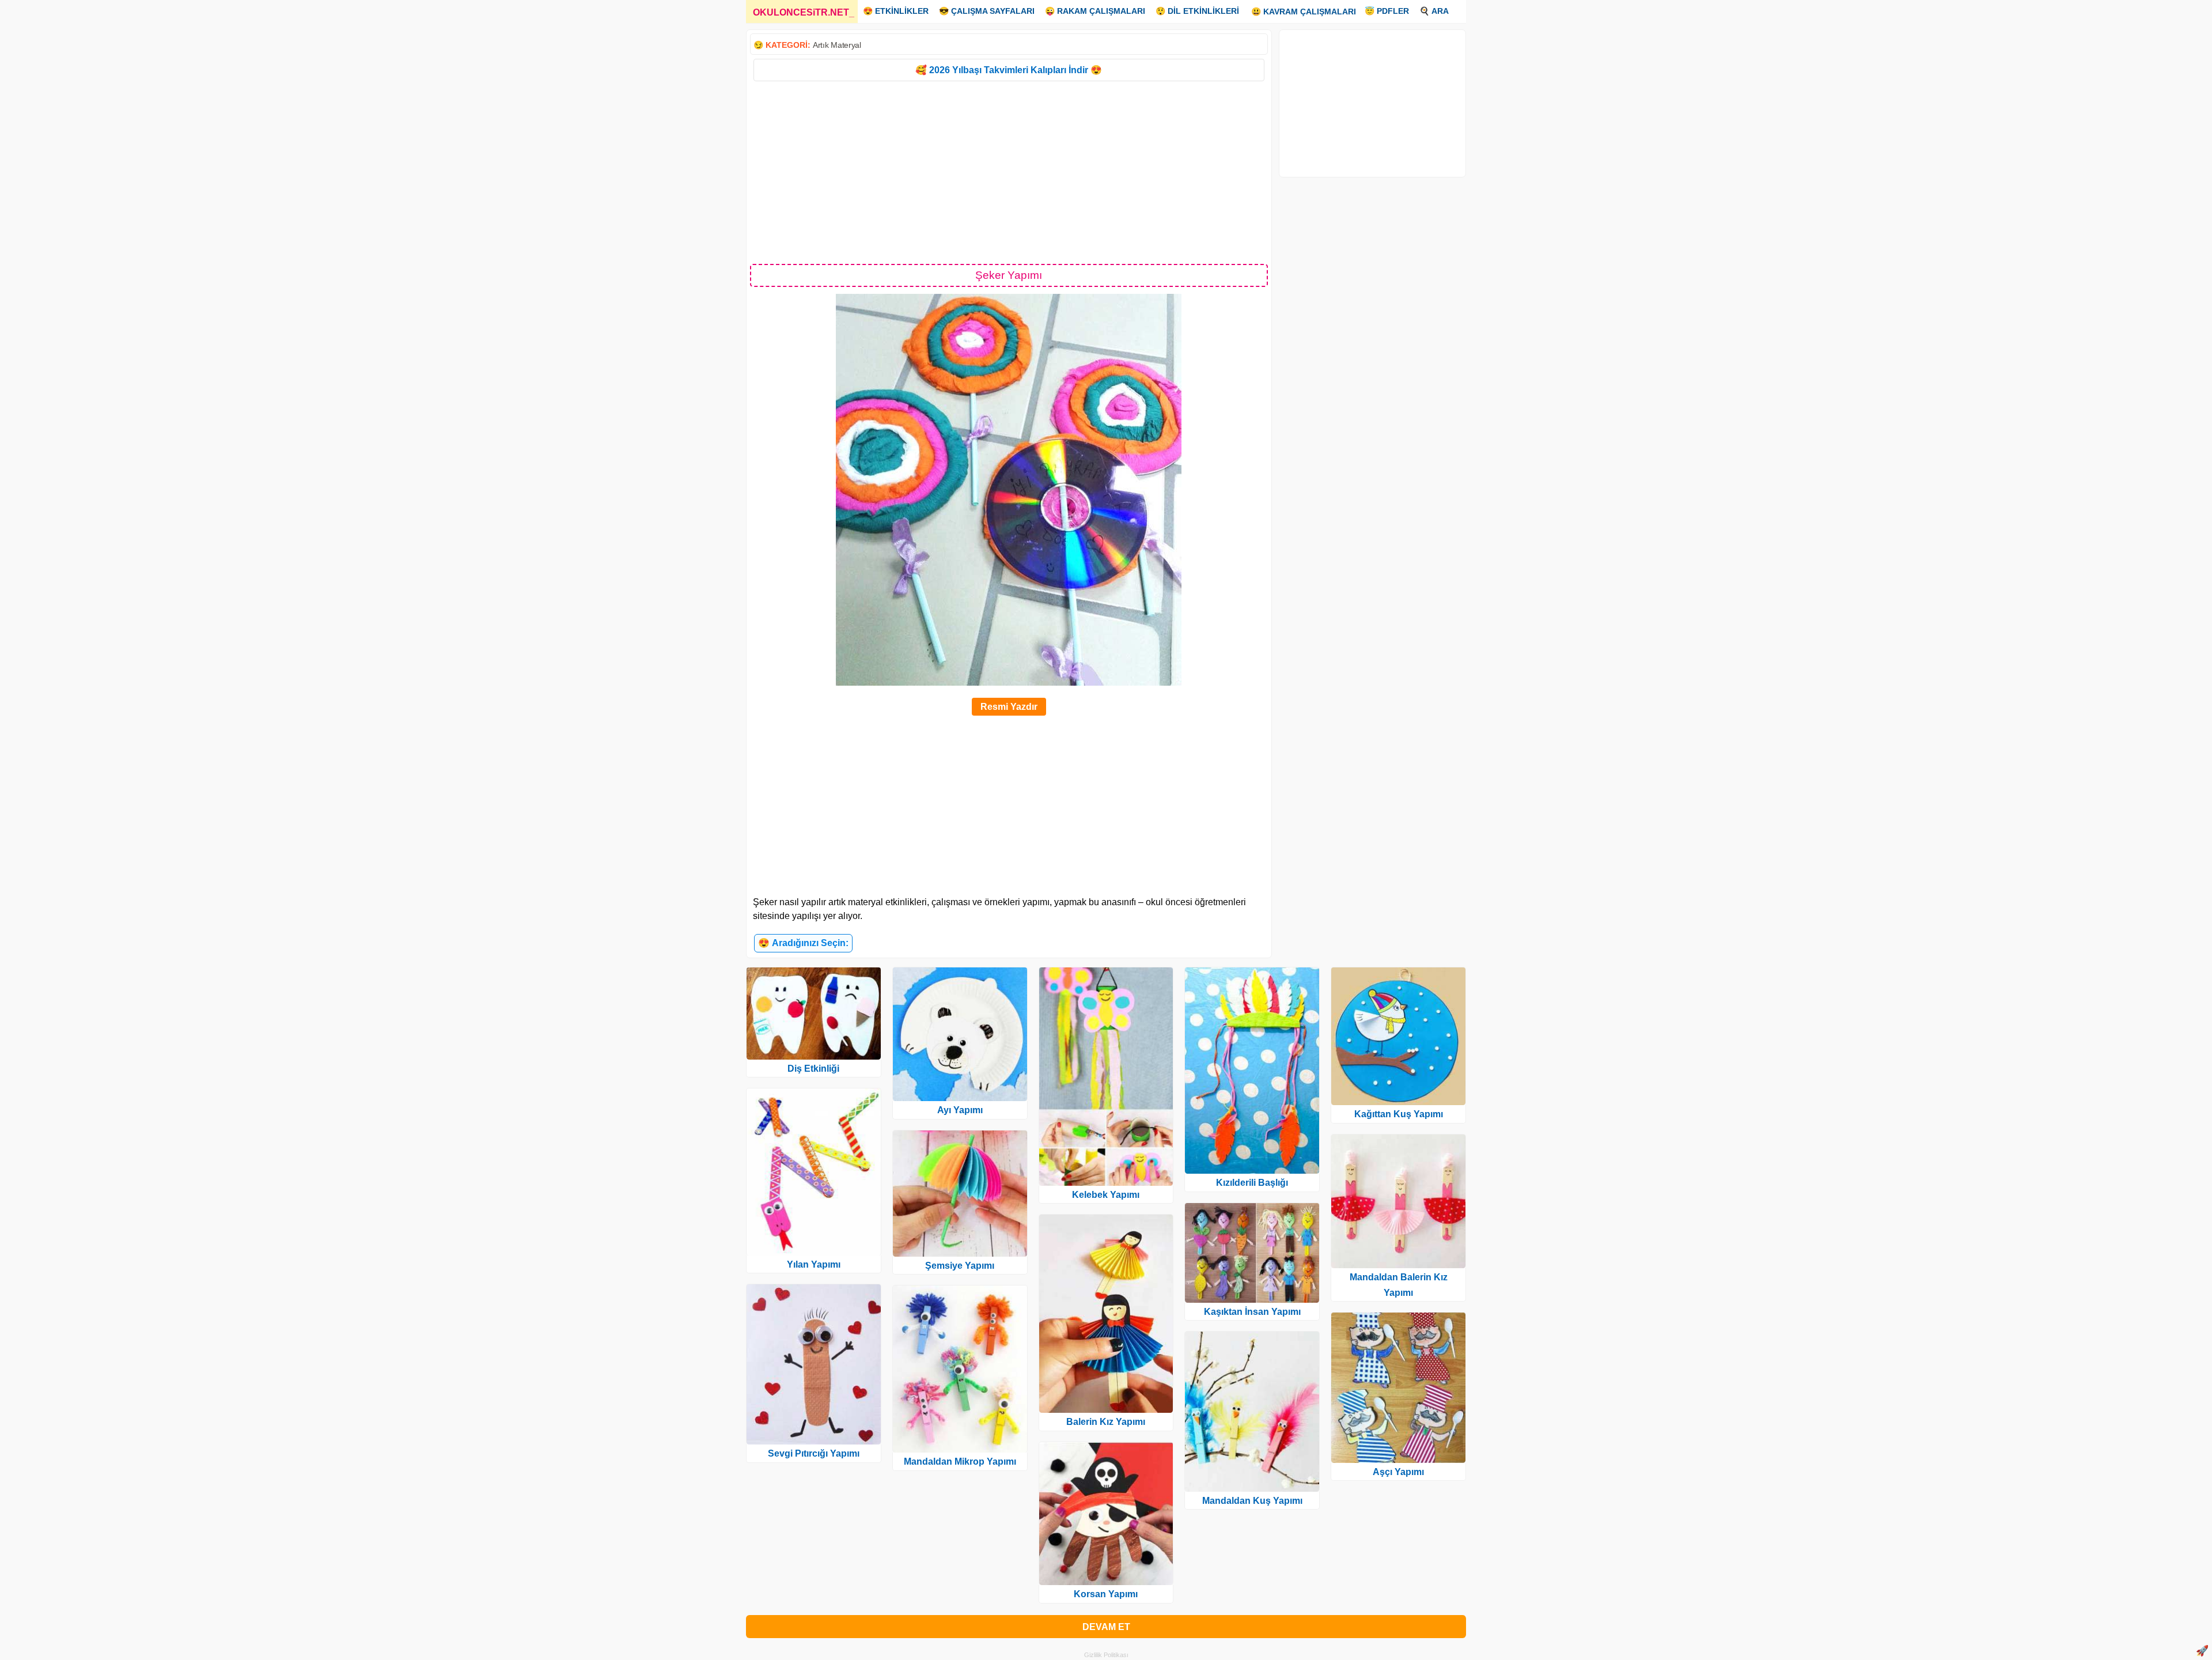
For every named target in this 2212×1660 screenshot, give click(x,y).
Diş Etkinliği (813, 1069)
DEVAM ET (1106, 1627)
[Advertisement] (1009, 172)
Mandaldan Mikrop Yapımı (960, 1462)
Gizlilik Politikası (1106, 1655)
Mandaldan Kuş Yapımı (1252, 1501)
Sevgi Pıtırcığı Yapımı (814, 1453)
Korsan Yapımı (1106, 1594)
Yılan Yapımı (814, 1264)
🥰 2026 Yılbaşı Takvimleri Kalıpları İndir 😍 (1009, 70)
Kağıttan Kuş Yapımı (1399, 1114)
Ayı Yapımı (960, 1110)
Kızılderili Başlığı (1252, 1183)
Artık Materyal (837, 45)
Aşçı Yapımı (1398, 1472)
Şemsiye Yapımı (960, 1266)
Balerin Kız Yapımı (1106, 1422)
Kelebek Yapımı (1106, 1195)
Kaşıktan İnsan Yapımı (1252, 1312)
